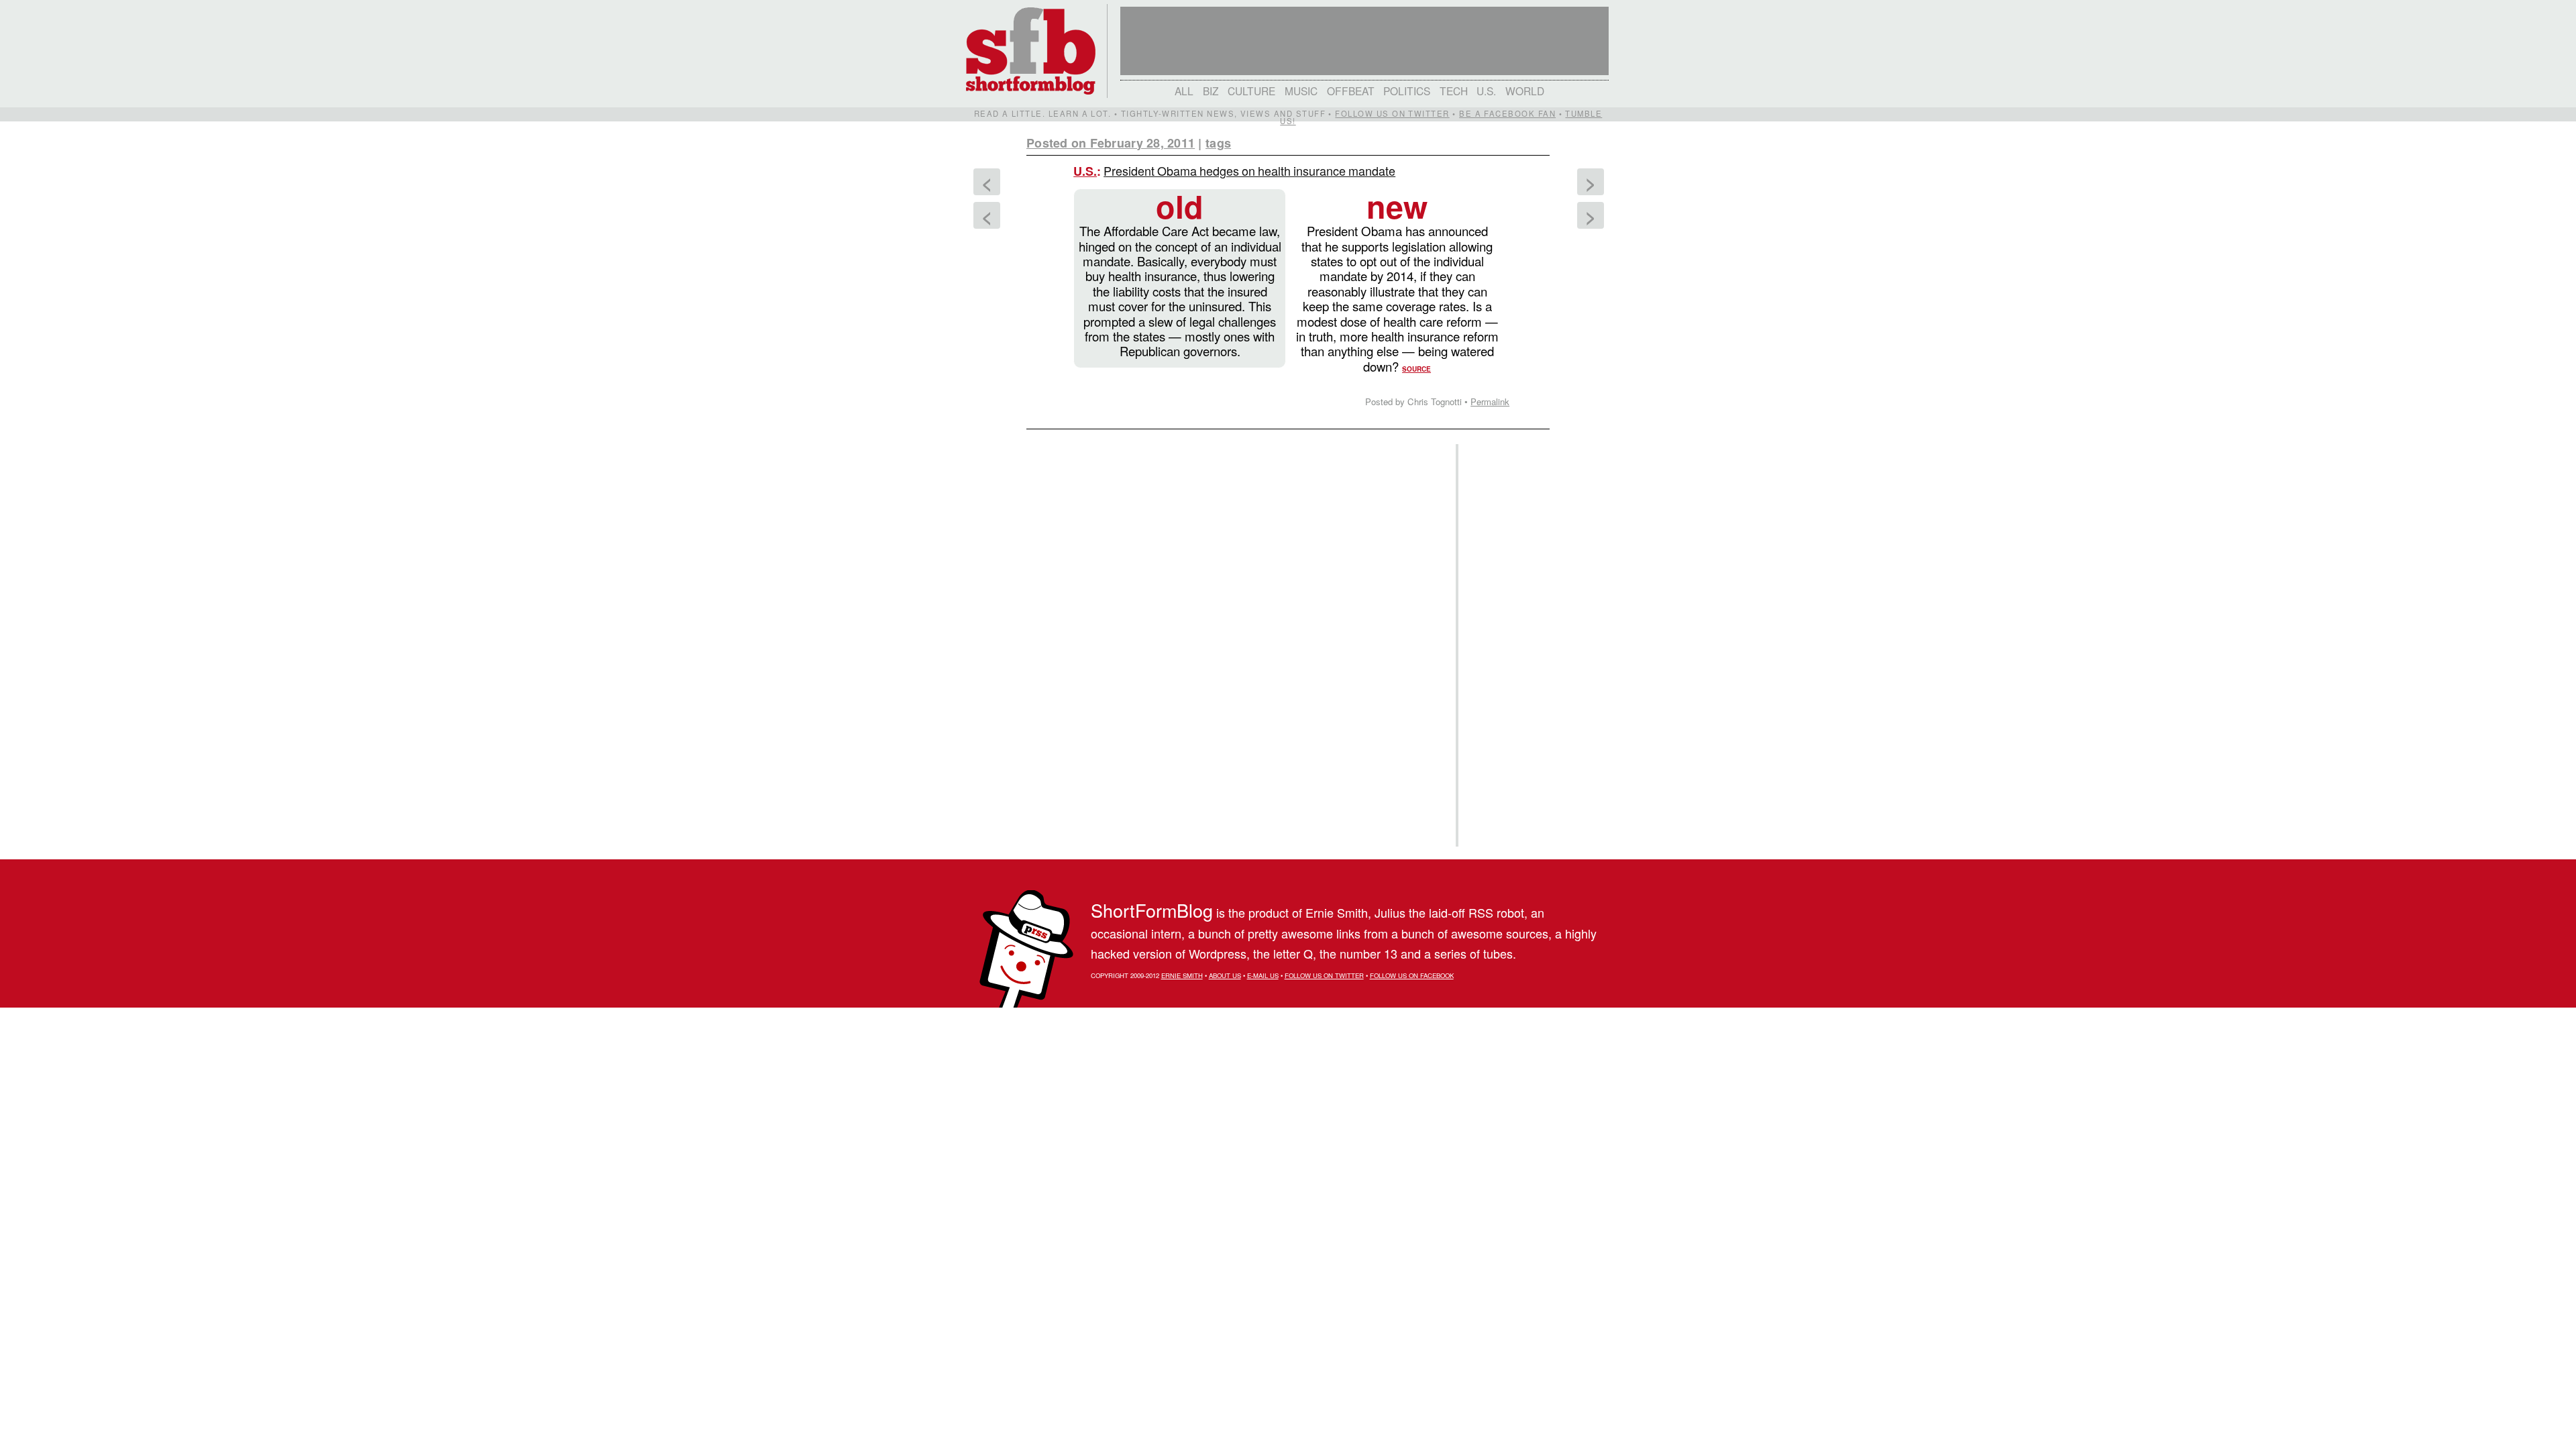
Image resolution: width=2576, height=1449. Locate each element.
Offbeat (1351, 91)
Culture (1251, 91)
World (1525, 91)
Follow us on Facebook (1412, 975)
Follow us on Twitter (1392, 113)
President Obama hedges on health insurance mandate (1249, 170)
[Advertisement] (1502, 645)
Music (1301, 91)
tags (1218, 143)
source (1416, 369)
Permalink (1490, 401)
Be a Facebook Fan (1507, 113)
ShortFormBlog (1152, 910)
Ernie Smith (1182, 975)
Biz (1211, 91)
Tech (1454, 91)
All (1184, 91)
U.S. (1486, 91)
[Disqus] (1234, 604)
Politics (1407, 91)
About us (1225, 975)
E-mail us (1263, 975)
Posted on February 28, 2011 (1111, 143)
